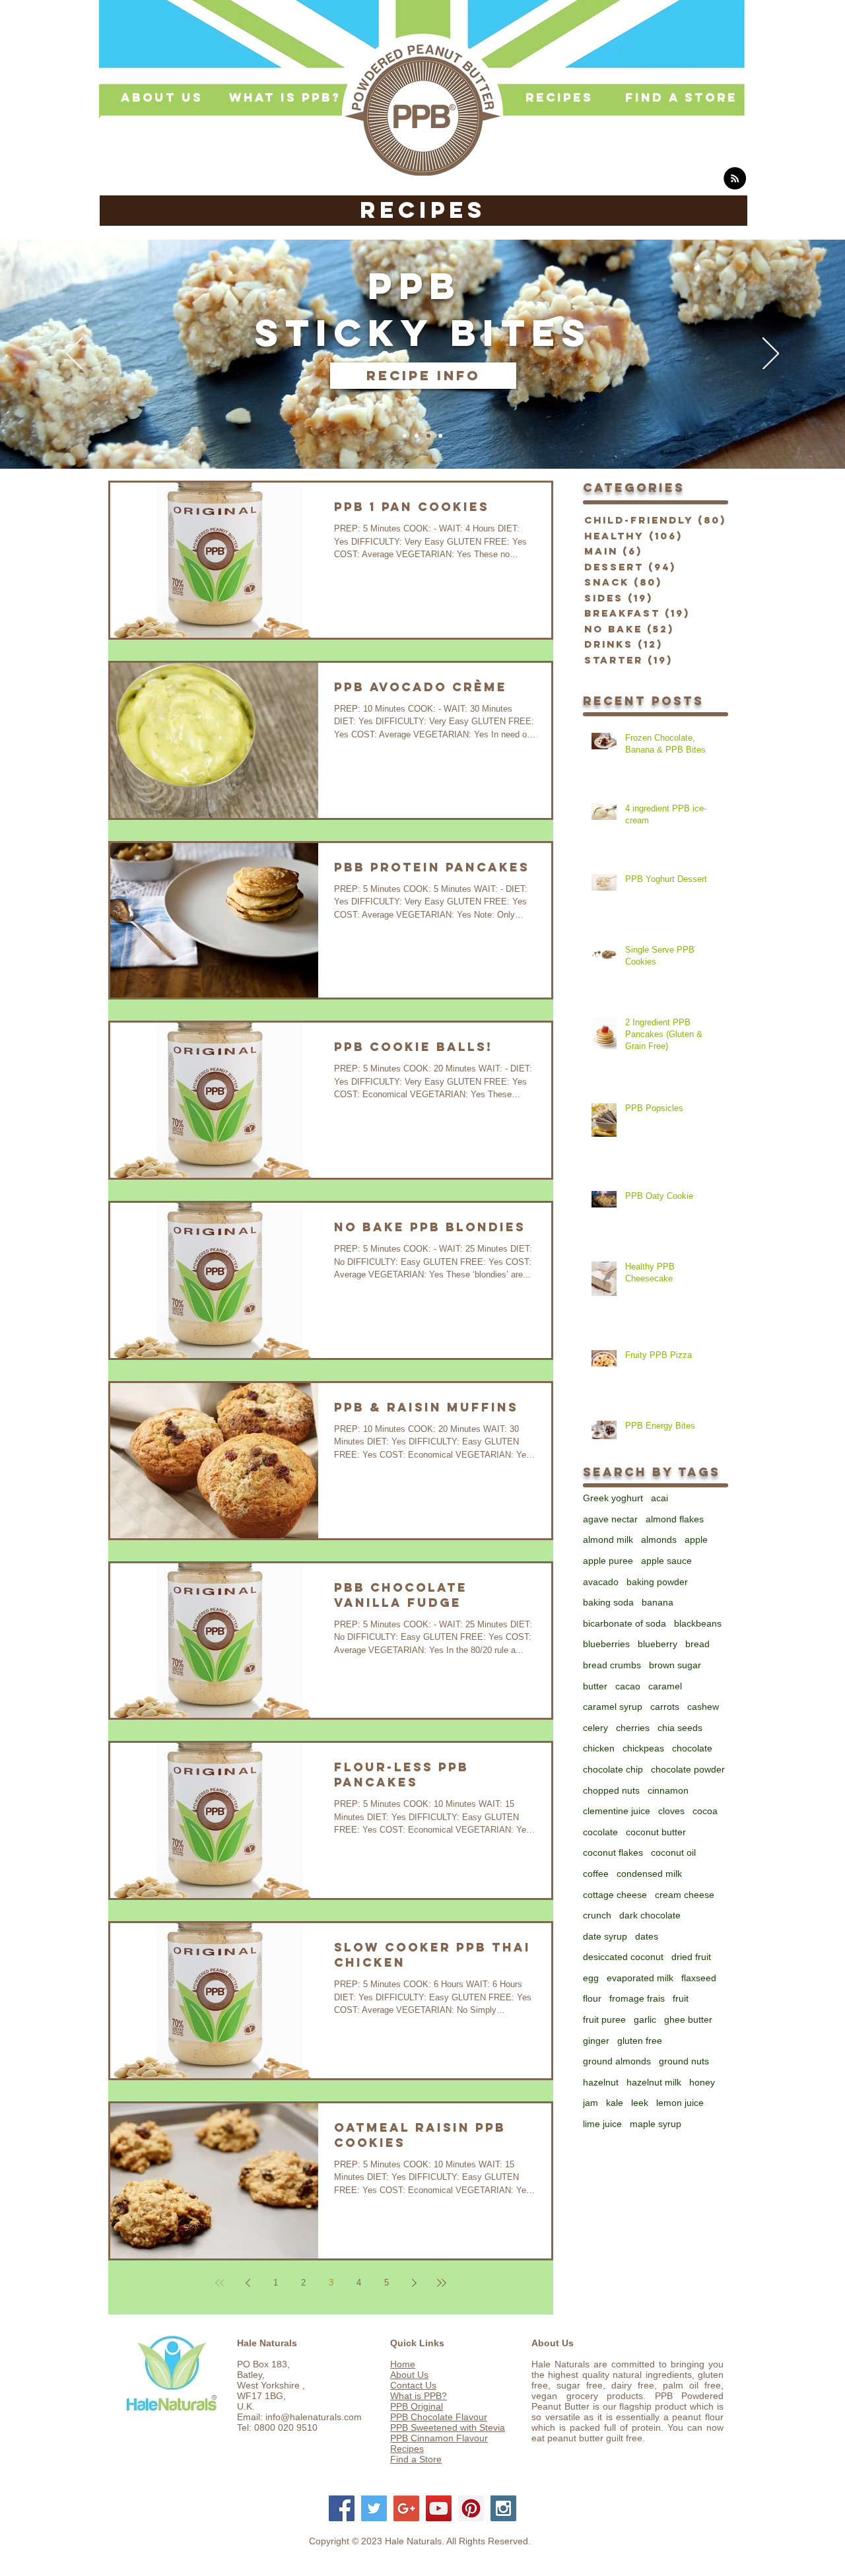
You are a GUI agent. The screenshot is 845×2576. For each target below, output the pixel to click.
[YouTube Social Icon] (439, 2508)
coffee (596, 1874)
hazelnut (601, 2082)
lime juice (602, 2124)
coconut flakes (613, 1852)
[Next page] (414, 2283)
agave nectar (610, 1519)
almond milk (608, 1540)
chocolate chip (613, 1769)
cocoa (705, 1811)
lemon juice (680, 2103)
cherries (633, 1728)
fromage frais (637, 1998)
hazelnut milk (654, 2082)
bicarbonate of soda (625, 1623)
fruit (681, 1998)
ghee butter (688, 2019)
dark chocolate (650, 1915)
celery (595, 1728)
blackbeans (698, 1623)
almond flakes (675, 1519)
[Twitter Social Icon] (374, 2508)
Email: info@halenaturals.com (299, 2417)
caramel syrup (613, 1707)
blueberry (658, 1644)
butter (595, 1686)
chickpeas (643, 1748)
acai (659, 1498)
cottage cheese (615, 1895)
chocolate (692, 1748)
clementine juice (617, 1811)
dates (647, 1936)
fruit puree (604, 2019)
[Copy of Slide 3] (440, 436)
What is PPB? (419, 2396)
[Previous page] (248, 2283)
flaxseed (699, 1978)
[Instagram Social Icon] (503, 2508)
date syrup (605, 1936)
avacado (601, 1582)
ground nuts (684, 2061)
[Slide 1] (405, 436)
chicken (599, 1748)
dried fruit (691, 1957)
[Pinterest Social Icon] (471, 2508)
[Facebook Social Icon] (342, 2508)
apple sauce (666, 1561)
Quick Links (417, 2343)
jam (591, 2103)
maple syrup (656, 2124)
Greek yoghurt (613, 1498)
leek (640, 2103)
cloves (671, 1811)
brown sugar (675, 1665)
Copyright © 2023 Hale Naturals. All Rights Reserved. (420, 2541)
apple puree (608, 1561)
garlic (645, 2019)
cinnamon (668, 1790)
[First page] (220, 2283)
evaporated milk (640, 1978)
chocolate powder (688, 1769)
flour (592, 1998)
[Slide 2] (417, 436)
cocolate (600, 1832)
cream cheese (685, 1895)
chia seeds (680, 1728)
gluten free (640, 2041)
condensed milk (649, 1874)
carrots (665, 1707)
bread (697, 1644)
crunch (597, 1915)
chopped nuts (611, 1790)
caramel (665, 1686)
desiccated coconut (623, 1957)
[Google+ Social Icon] (406, 2508)
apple (696, 1540)
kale (615, 2103)
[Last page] (442, 2283)
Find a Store (416, 2459)
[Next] (771, 355)
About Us (409, 2375)
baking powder (657, 1582)
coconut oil (673, 1852)
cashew (703, 1707)
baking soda (608, 1602)
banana (658, 1602)
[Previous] (74, 355)
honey (702, 2082)
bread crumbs (612, 1665)
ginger (596, 2041)
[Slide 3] (428, 436)
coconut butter (656, 1832)
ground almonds (617, 2061)
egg (591, 1978)
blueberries (606, 1644)
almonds (659, 1540)
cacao (628, 1686)
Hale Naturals (267, 2343)
